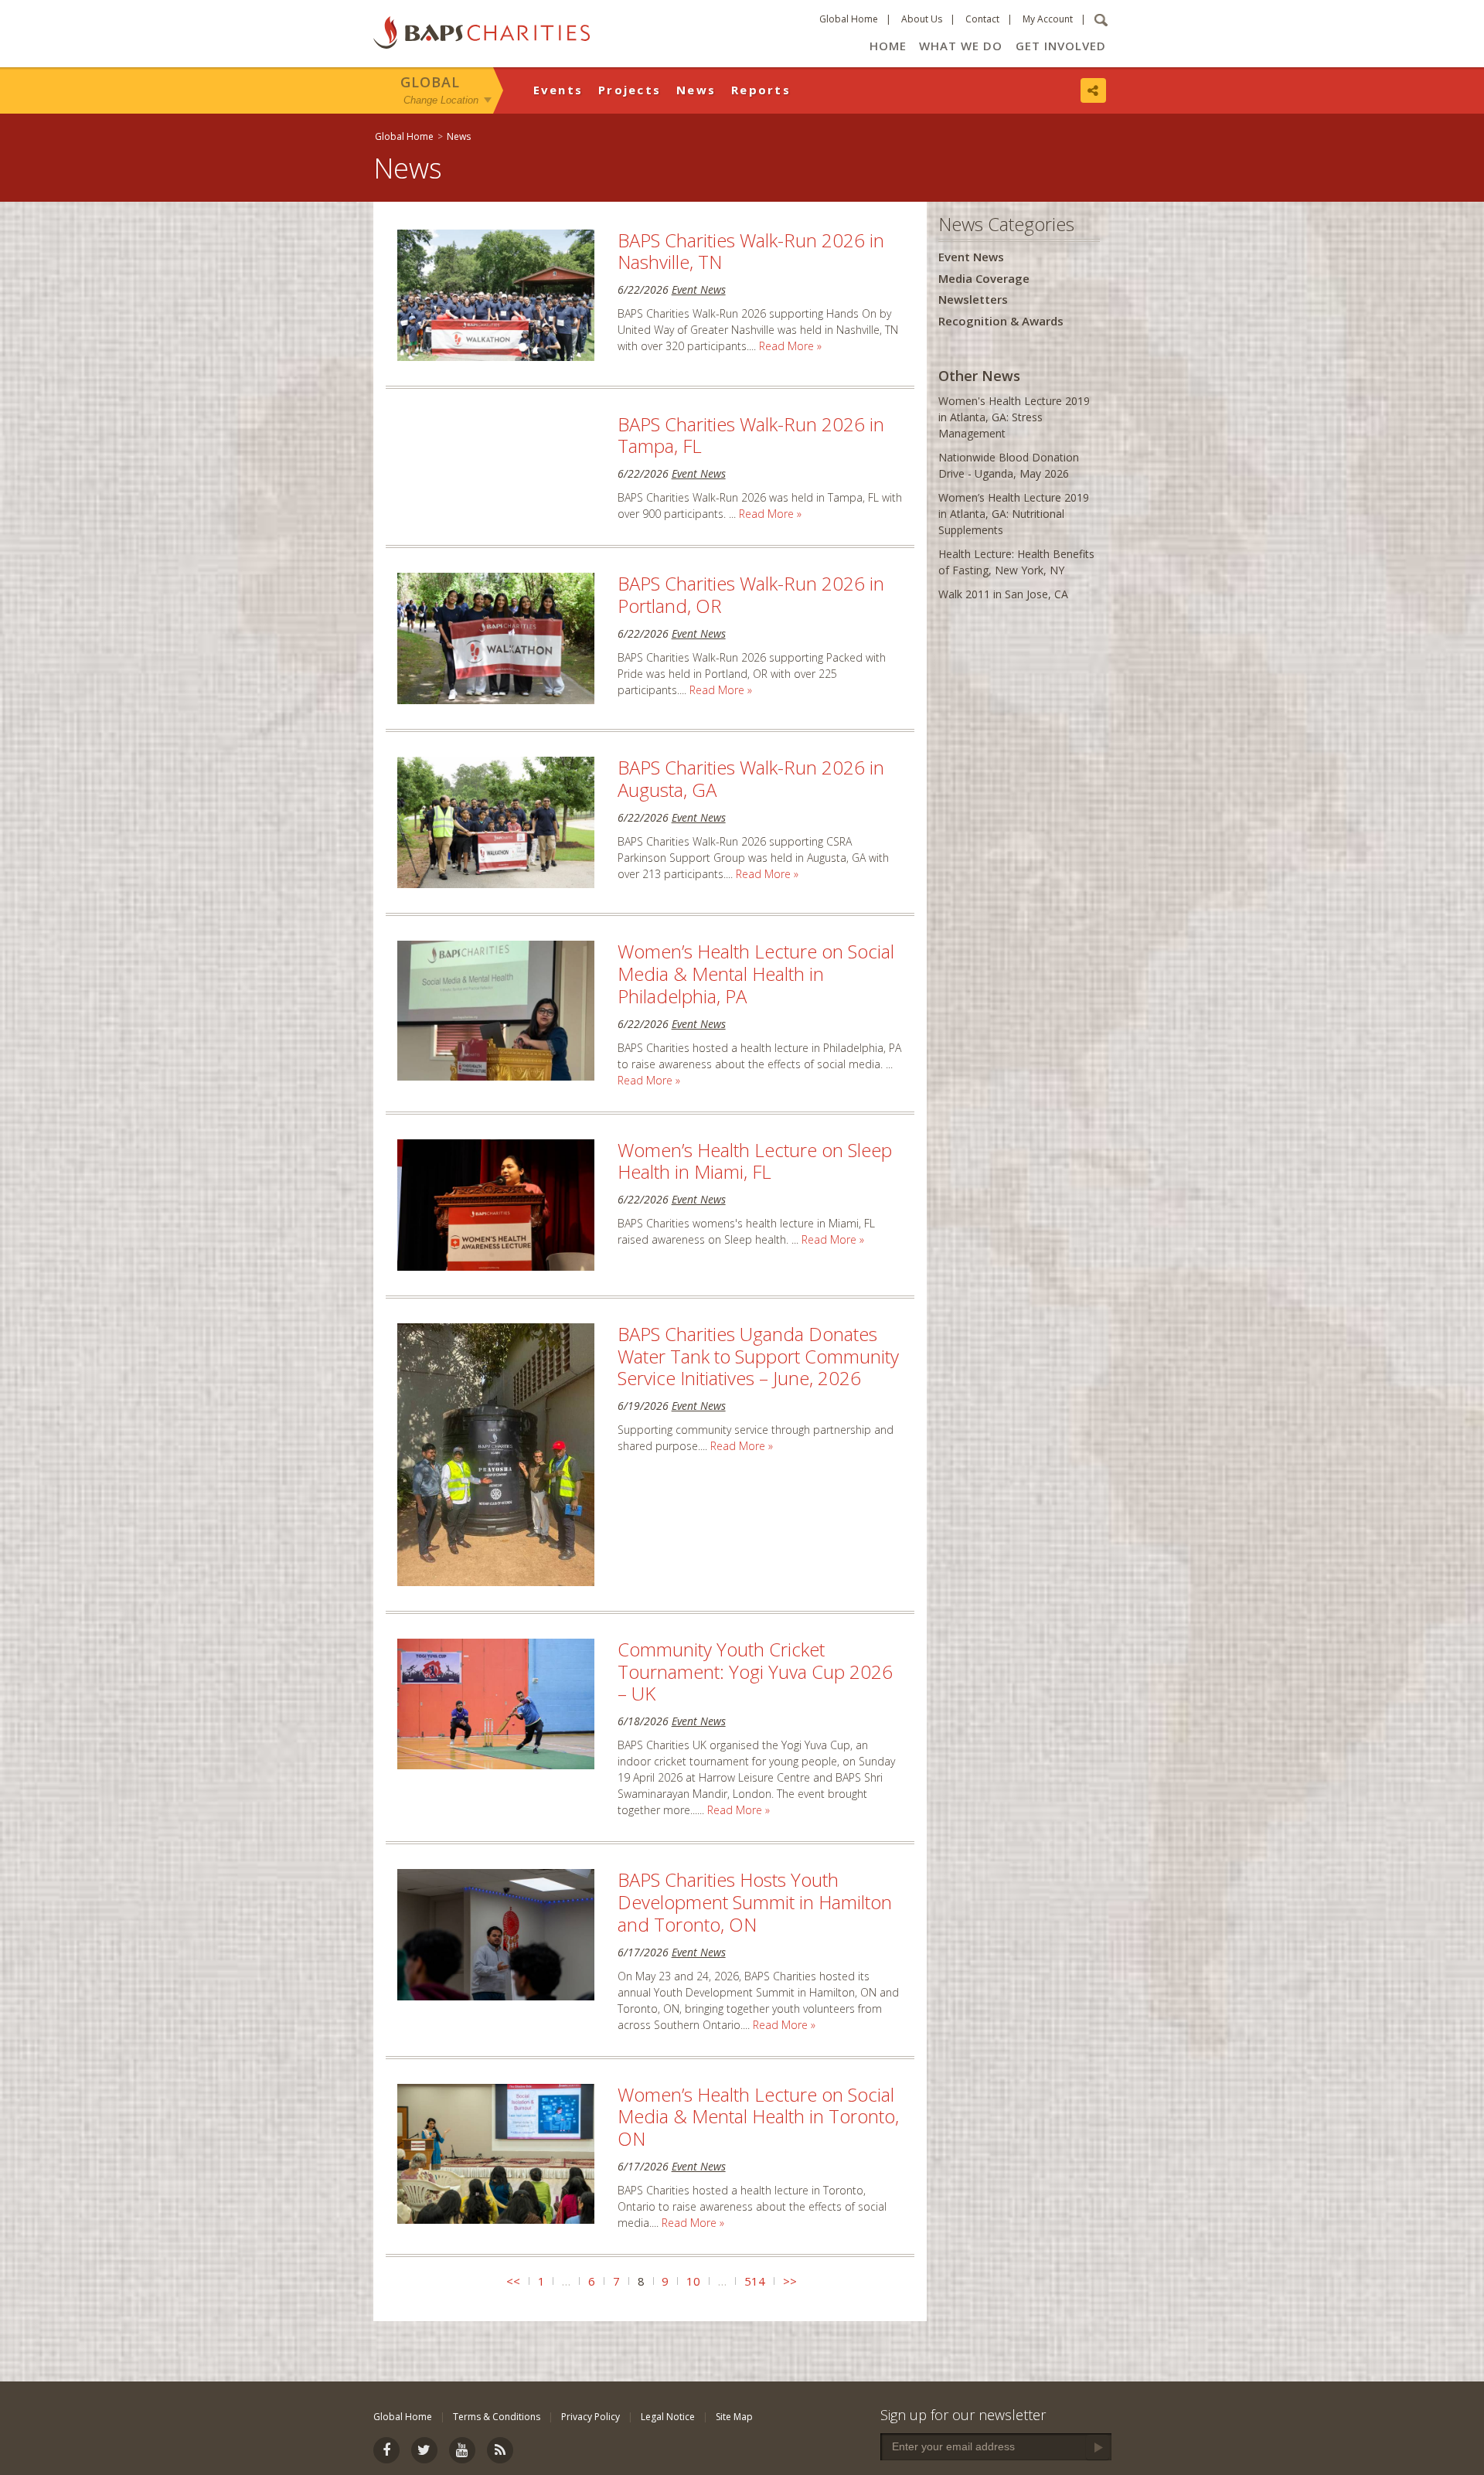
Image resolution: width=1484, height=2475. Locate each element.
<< (513, 2281)
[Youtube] (462, 2450)
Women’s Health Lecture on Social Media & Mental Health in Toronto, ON (758, 2117)
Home (888, 46)
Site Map (734, 2417)
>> (790, 2281)
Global (430, 82)
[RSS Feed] (500, 2450)
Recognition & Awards (1001, 321)
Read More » (790, 346)
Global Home (849, 19)
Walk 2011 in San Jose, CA (1003, 594)
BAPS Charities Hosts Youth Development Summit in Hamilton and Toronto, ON (755, 1902)
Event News (699, 289)
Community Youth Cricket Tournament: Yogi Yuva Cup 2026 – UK (755, 1672)
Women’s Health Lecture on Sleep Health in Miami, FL (755, 1161)
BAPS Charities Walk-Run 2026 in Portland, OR (751, 594)
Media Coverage (984, 278)
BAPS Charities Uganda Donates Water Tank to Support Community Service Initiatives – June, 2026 (758, 1356)
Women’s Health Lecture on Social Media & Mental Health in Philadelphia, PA (756, 974)
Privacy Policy (591, 2417)
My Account (1048, 19)
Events (558, 90)
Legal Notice (668, 2417)
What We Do (961, 46)
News (696, 90)
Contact (982, 19)
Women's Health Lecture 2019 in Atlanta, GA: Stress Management (1014, 417)
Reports (761, 90)
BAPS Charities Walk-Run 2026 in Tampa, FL (751, 435)
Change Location (441, 99)
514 (755, 2281)
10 (693, 2281)
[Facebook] (386, 2450)
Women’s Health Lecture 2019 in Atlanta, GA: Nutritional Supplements (1014, 514)
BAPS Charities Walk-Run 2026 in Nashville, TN (751, 251)
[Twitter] (424, 2450)
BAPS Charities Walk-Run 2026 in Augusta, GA (751, 778)
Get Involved (1061, 46)
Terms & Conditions (497, 2417)
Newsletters (973, 299)
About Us (922, 19)
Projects (630, 90)
